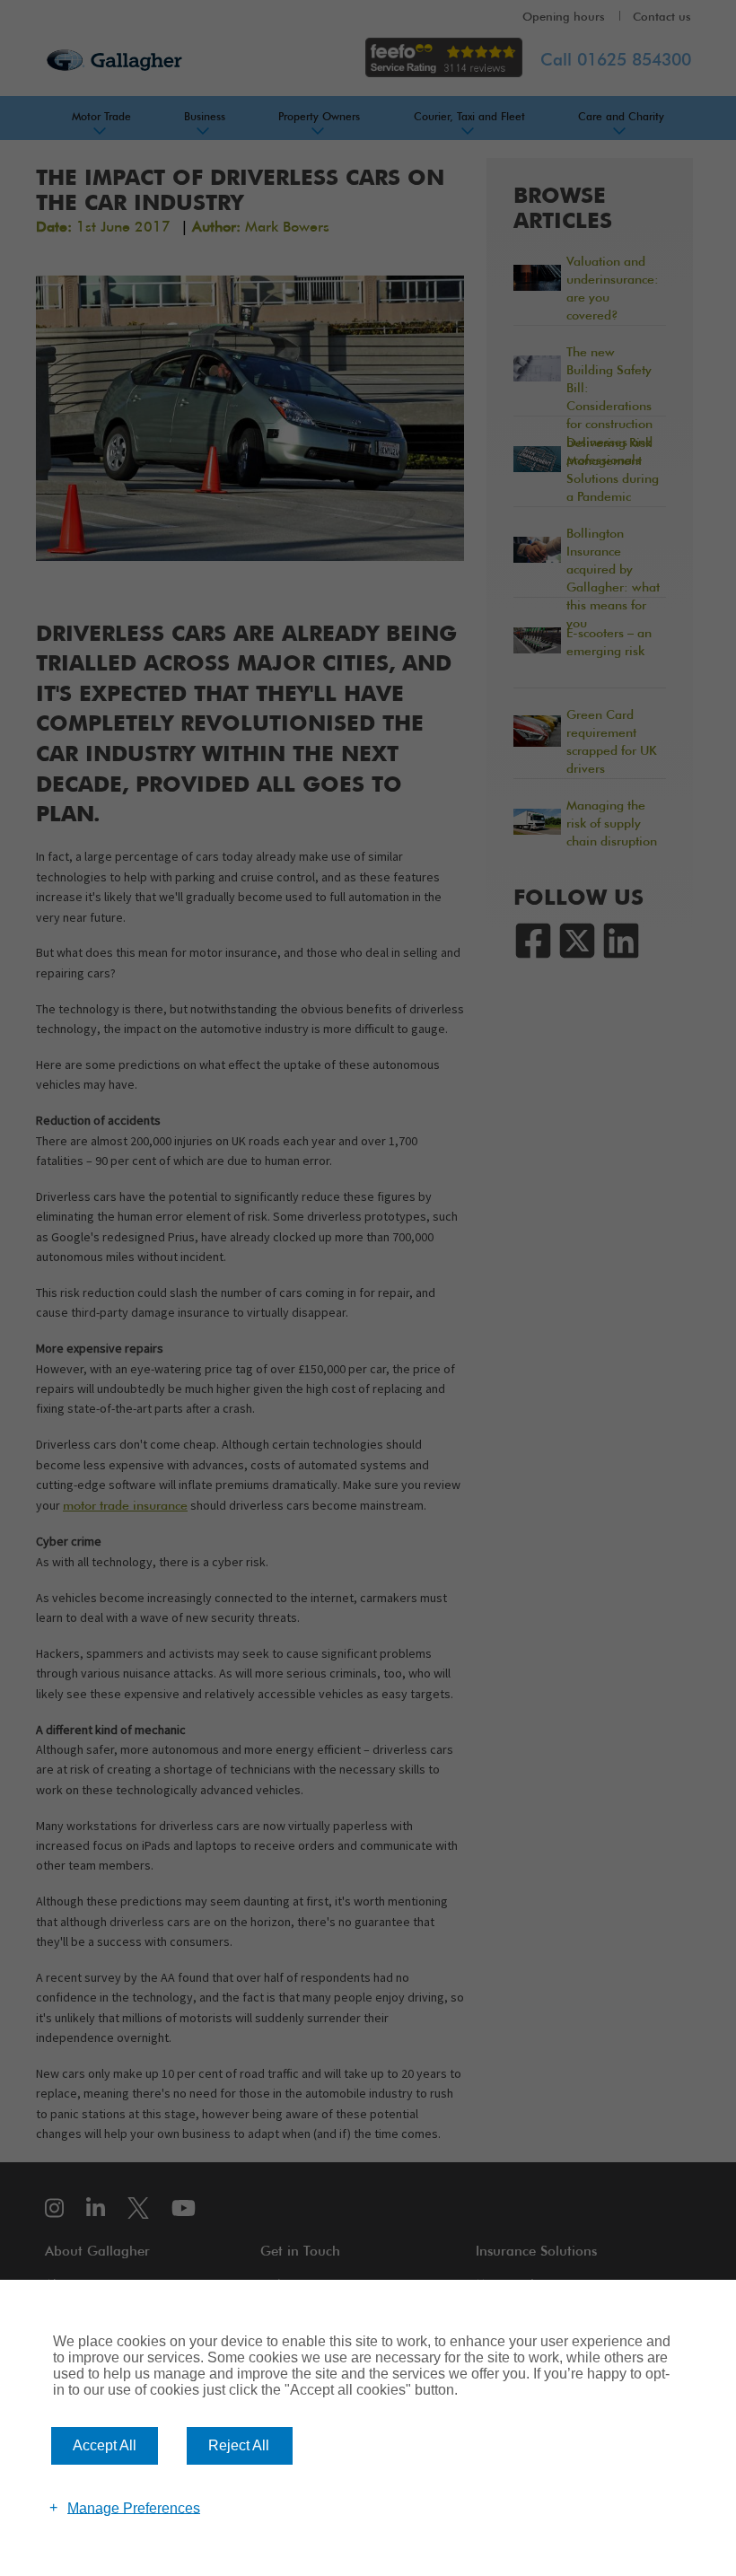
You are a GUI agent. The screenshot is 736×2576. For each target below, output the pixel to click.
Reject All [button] (239, 2445)
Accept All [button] (105, 2445)
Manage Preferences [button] (134, 2507)
